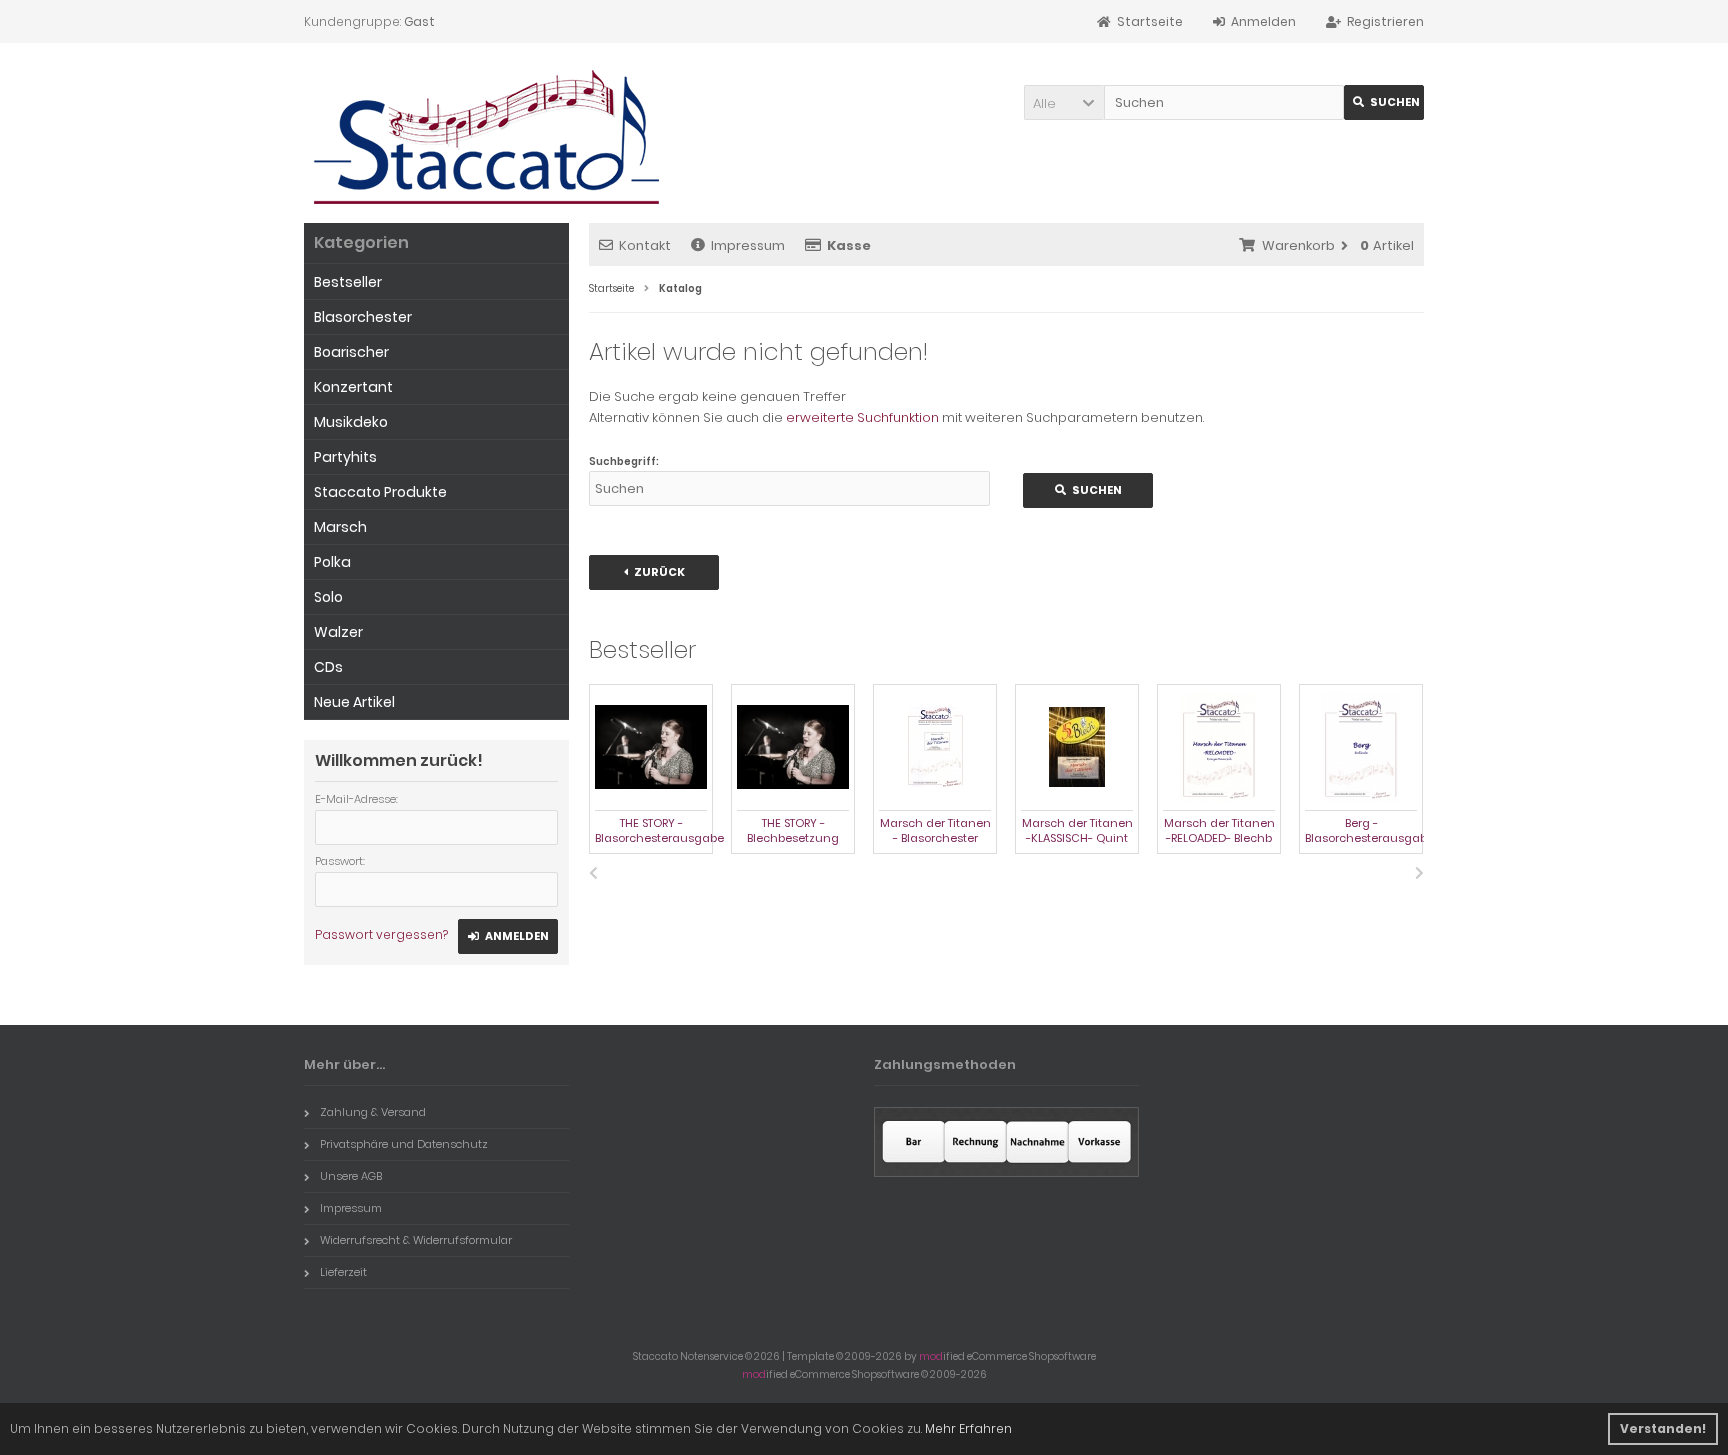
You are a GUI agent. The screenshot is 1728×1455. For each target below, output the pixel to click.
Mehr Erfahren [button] (968, 1428)
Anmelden (508, 936)
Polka (332, 562)
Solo (328, 597)
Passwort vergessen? (381, 934)
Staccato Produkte (380, 492)
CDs (328, 667)
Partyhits (345, 457)
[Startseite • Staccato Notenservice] (487, 137)
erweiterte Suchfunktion (862, 417)
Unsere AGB (351, 1176)
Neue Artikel (354, 702)
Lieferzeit (343, 1272)
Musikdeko (351, 422)
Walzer (338, 632)
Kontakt (645, 245)
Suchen (1384, 102)
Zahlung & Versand (373, 1112)
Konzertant (353, 387)
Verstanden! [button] (1663, 1428)
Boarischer (351, 352)
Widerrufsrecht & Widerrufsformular (416, 1240)
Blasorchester (363, 317)
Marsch (340, 527)
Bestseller (348, 282)
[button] (1064, 102)
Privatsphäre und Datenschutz (404, 1144)
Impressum (748, 245)
